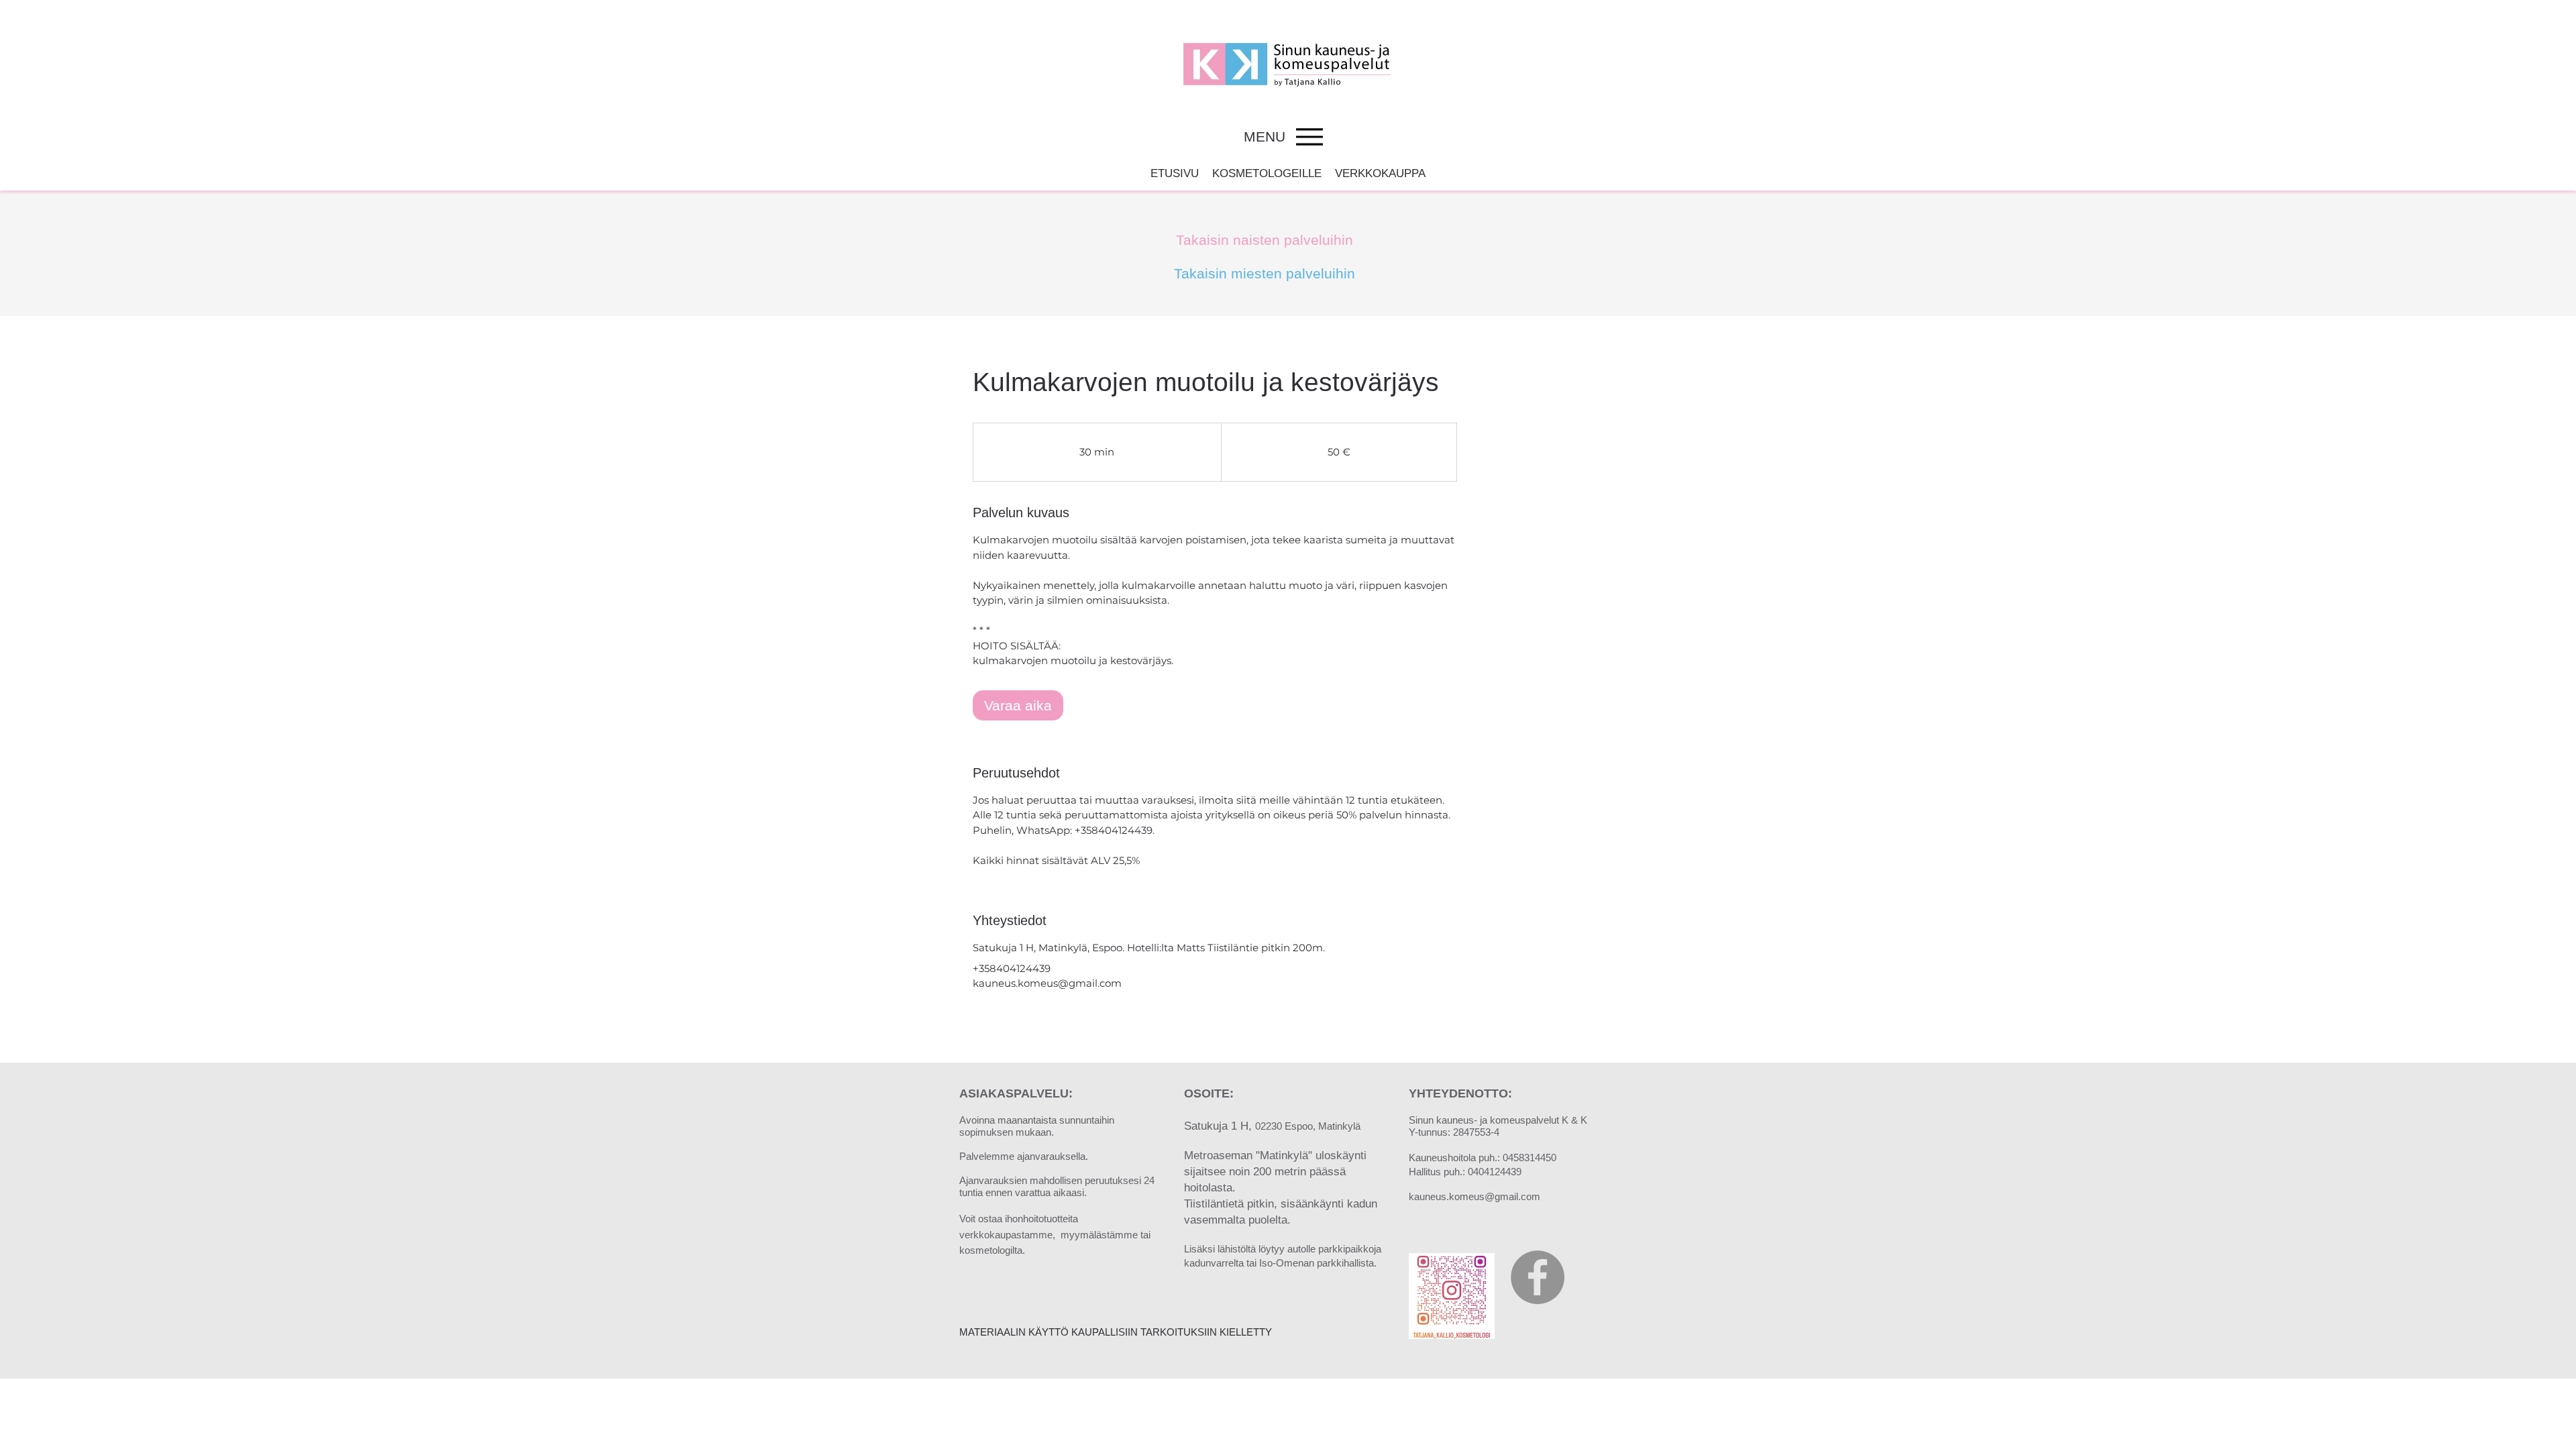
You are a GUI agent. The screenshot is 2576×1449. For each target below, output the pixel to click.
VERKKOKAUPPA (1380, 173)
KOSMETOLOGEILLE (1267, 173)
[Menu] (1309, 137)
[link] (1018, 705)
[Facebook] (1538, 1277)
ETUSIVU (1175, 173)
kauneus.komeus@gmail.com (1474, 1196)
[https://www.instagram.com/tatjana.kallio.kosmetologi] (1452, 1296)
